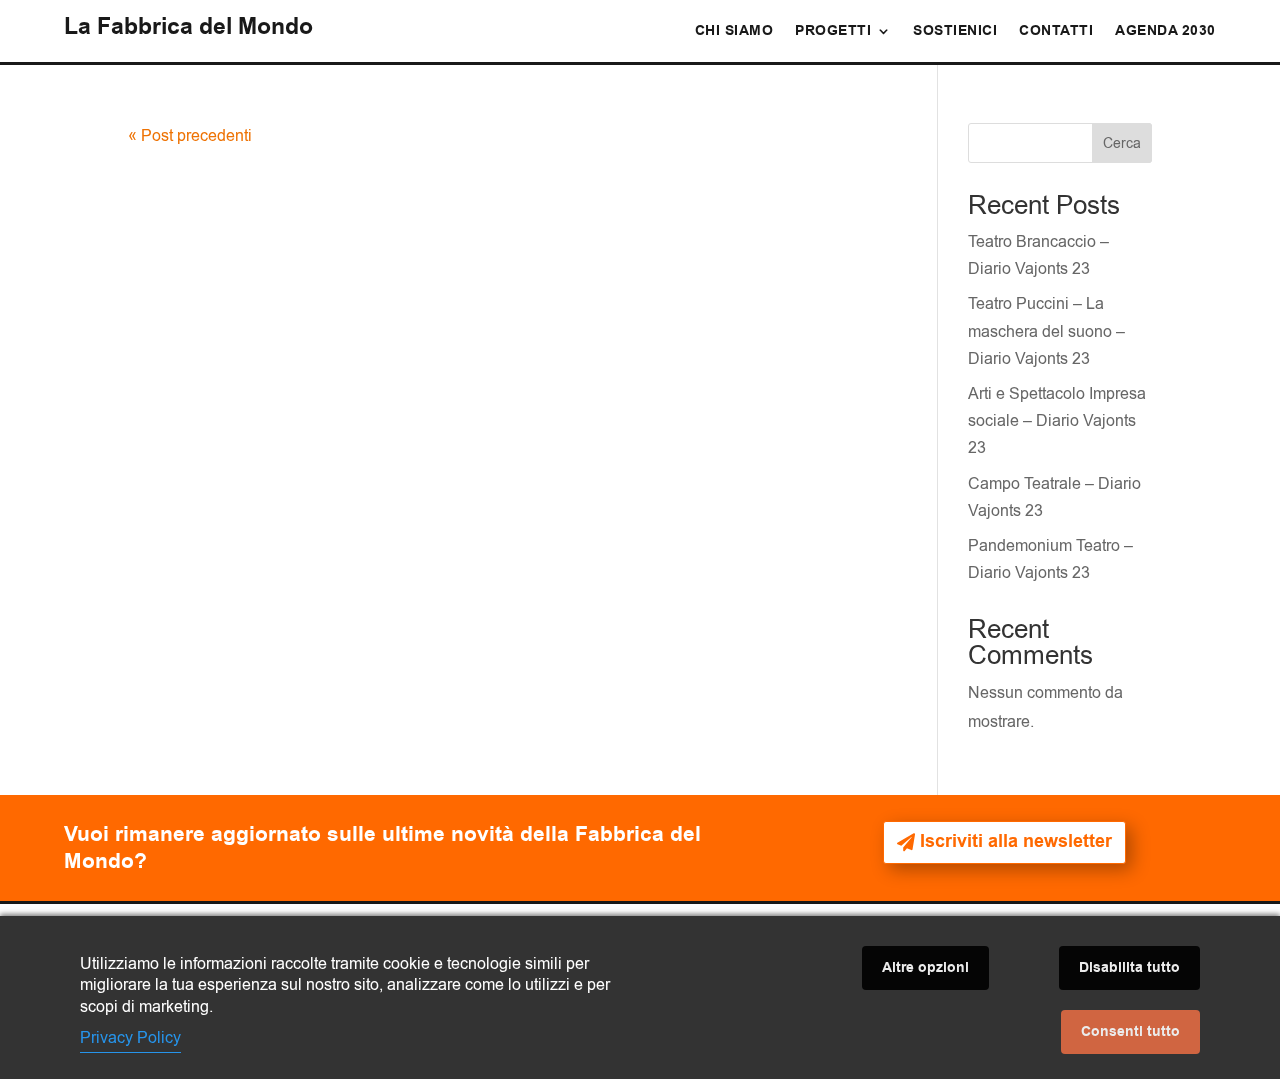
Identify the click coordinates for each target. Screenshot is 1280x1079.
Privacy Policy (130, 1038)
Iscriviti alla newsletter (1016, 841)
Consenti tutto (1130, 1032)
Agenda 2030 (1165, 32)
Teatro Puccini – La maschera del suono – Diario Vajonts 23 (1046, 331)
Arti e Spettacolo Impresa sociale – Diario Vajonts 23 (1057, 421)
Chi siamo (734, 32)
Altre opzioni (925, 968)
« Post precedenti (190, 136)
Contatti (1056, 32)
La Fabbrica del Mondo (188, 27)
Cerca (1122, 143)
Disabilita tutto (1129, 968)
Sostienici (955, 32)
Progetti (833, 32)
